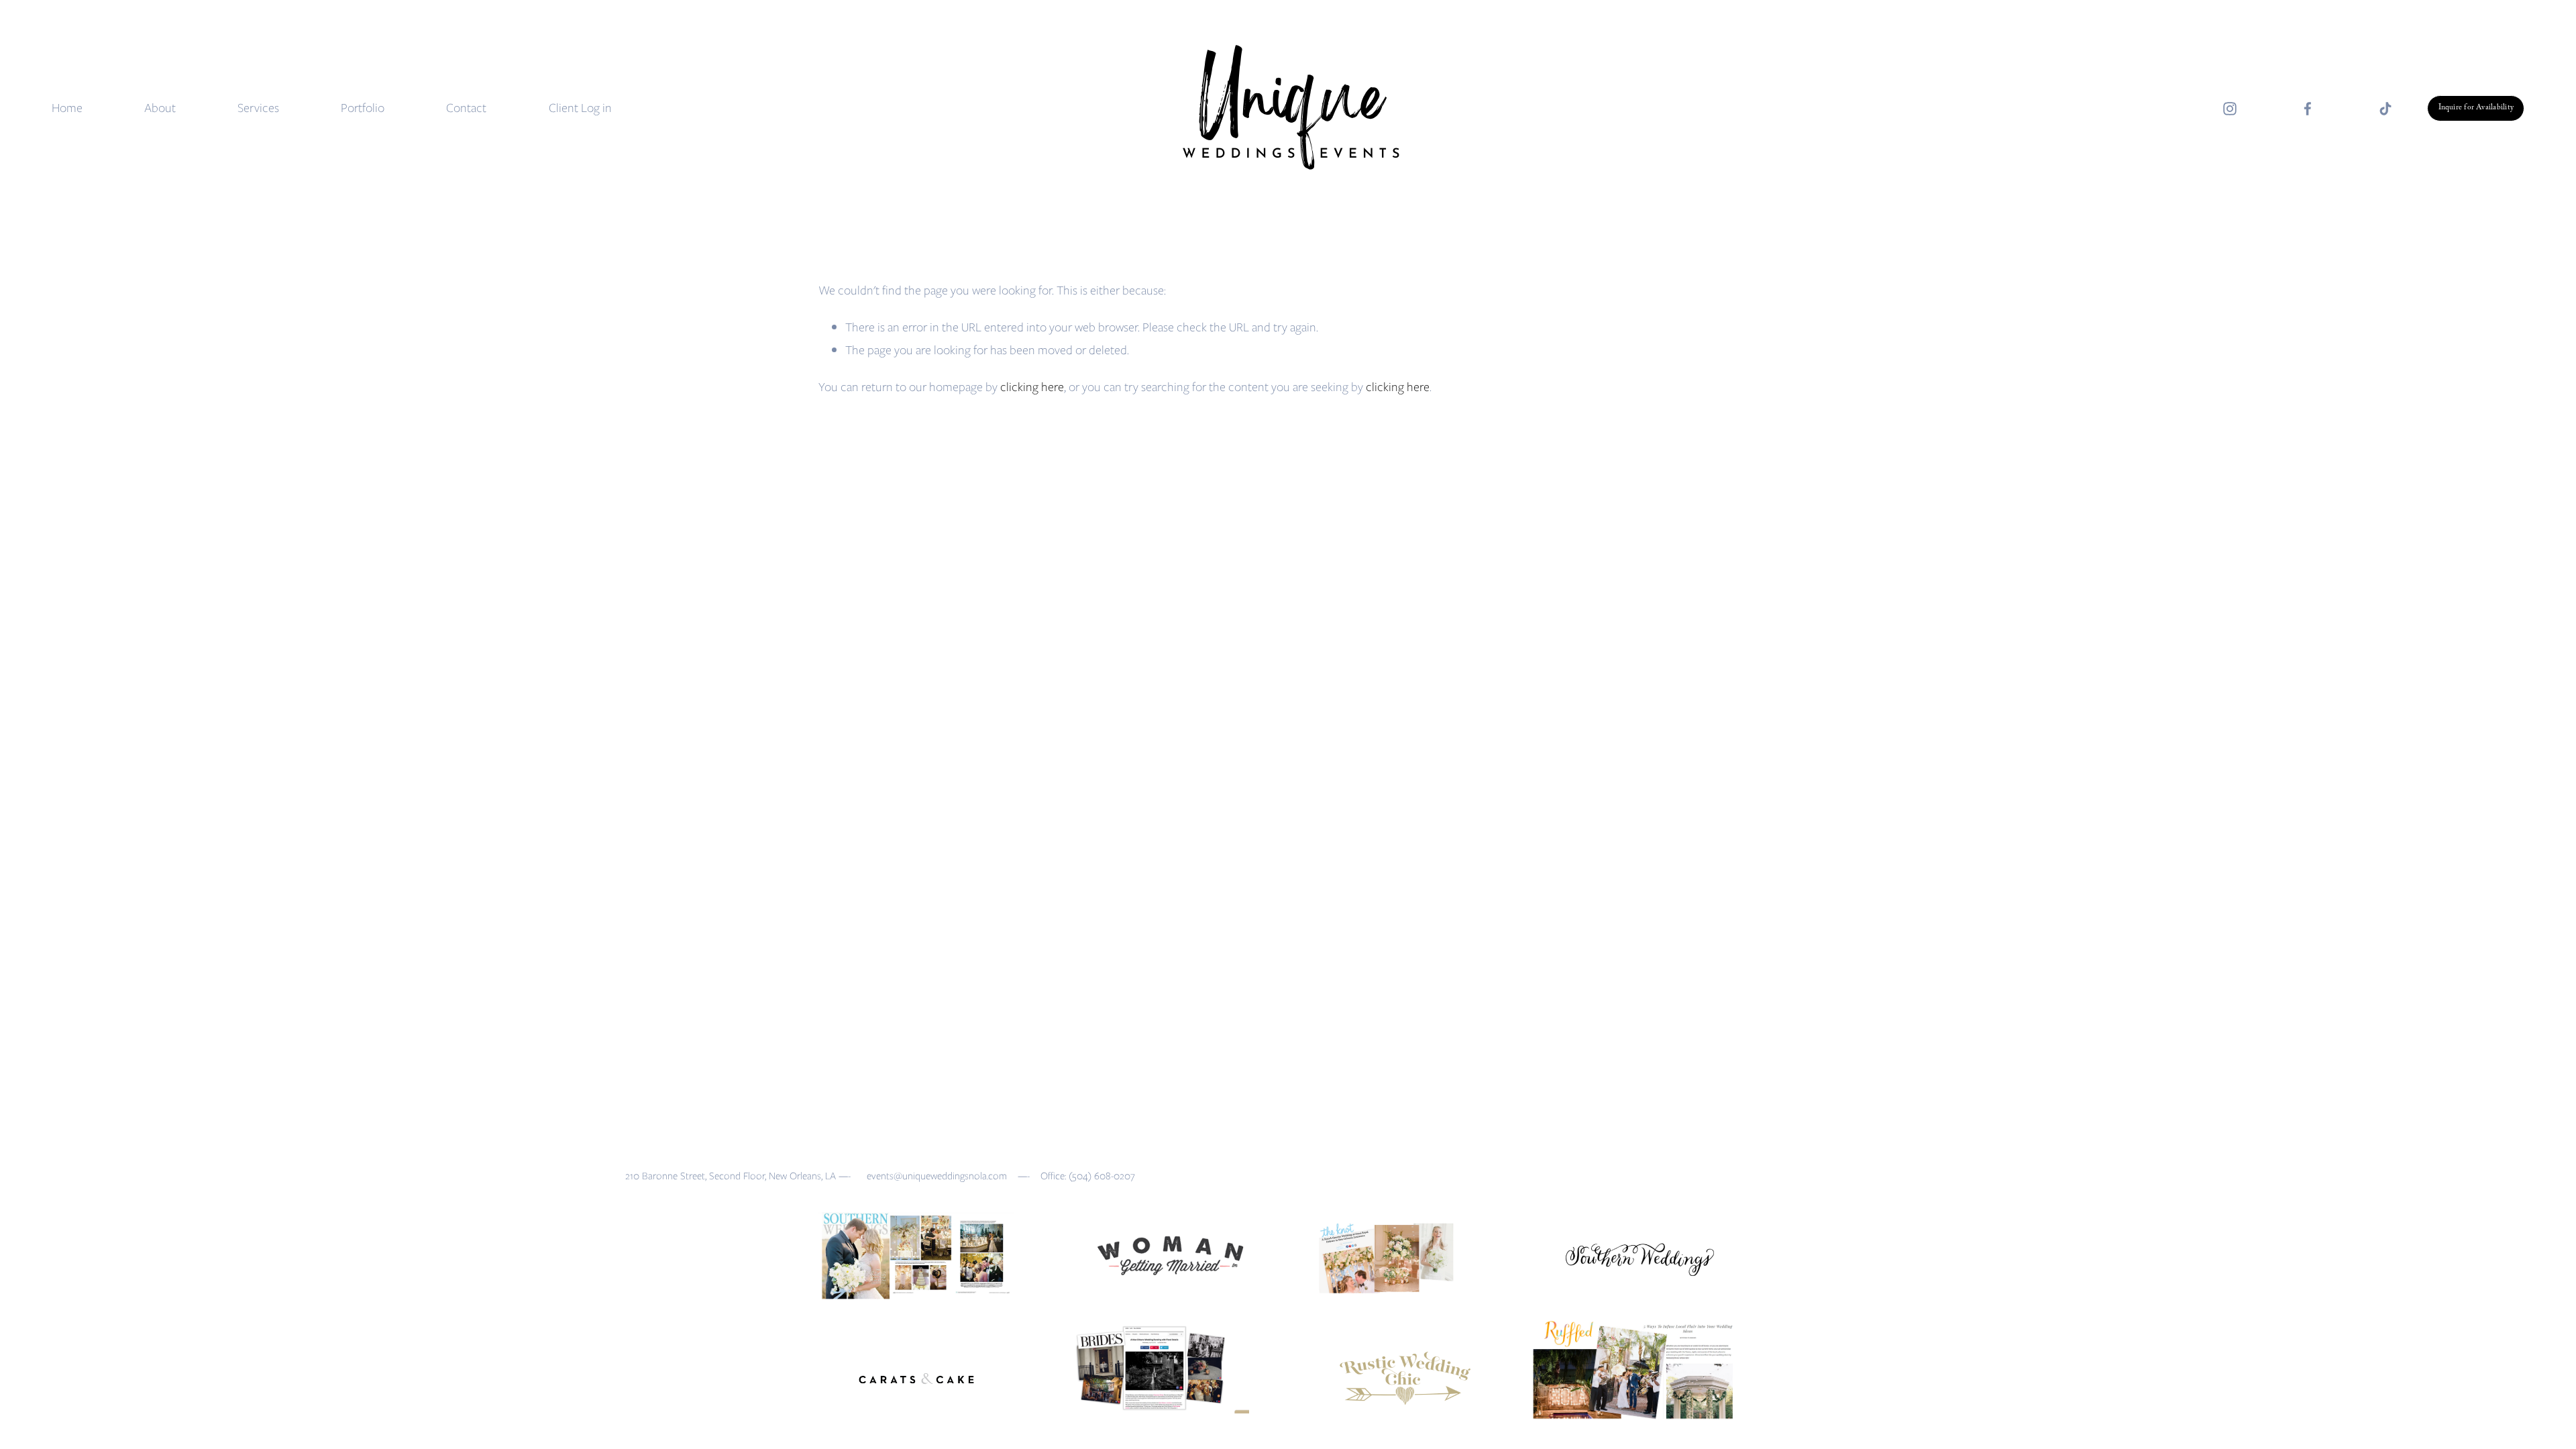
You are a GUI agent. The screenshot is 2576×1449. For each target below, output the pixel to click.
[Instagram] (2230, 109)
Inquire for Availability (2476, 108)
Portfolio (363, 108)
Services (258, 108)
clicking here (1032, 387)
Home (67, 108)
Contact (466, 108)
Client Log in (580, 108)
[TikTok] (2385, 109)
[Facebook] (2308, 109)
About (160, 108)
